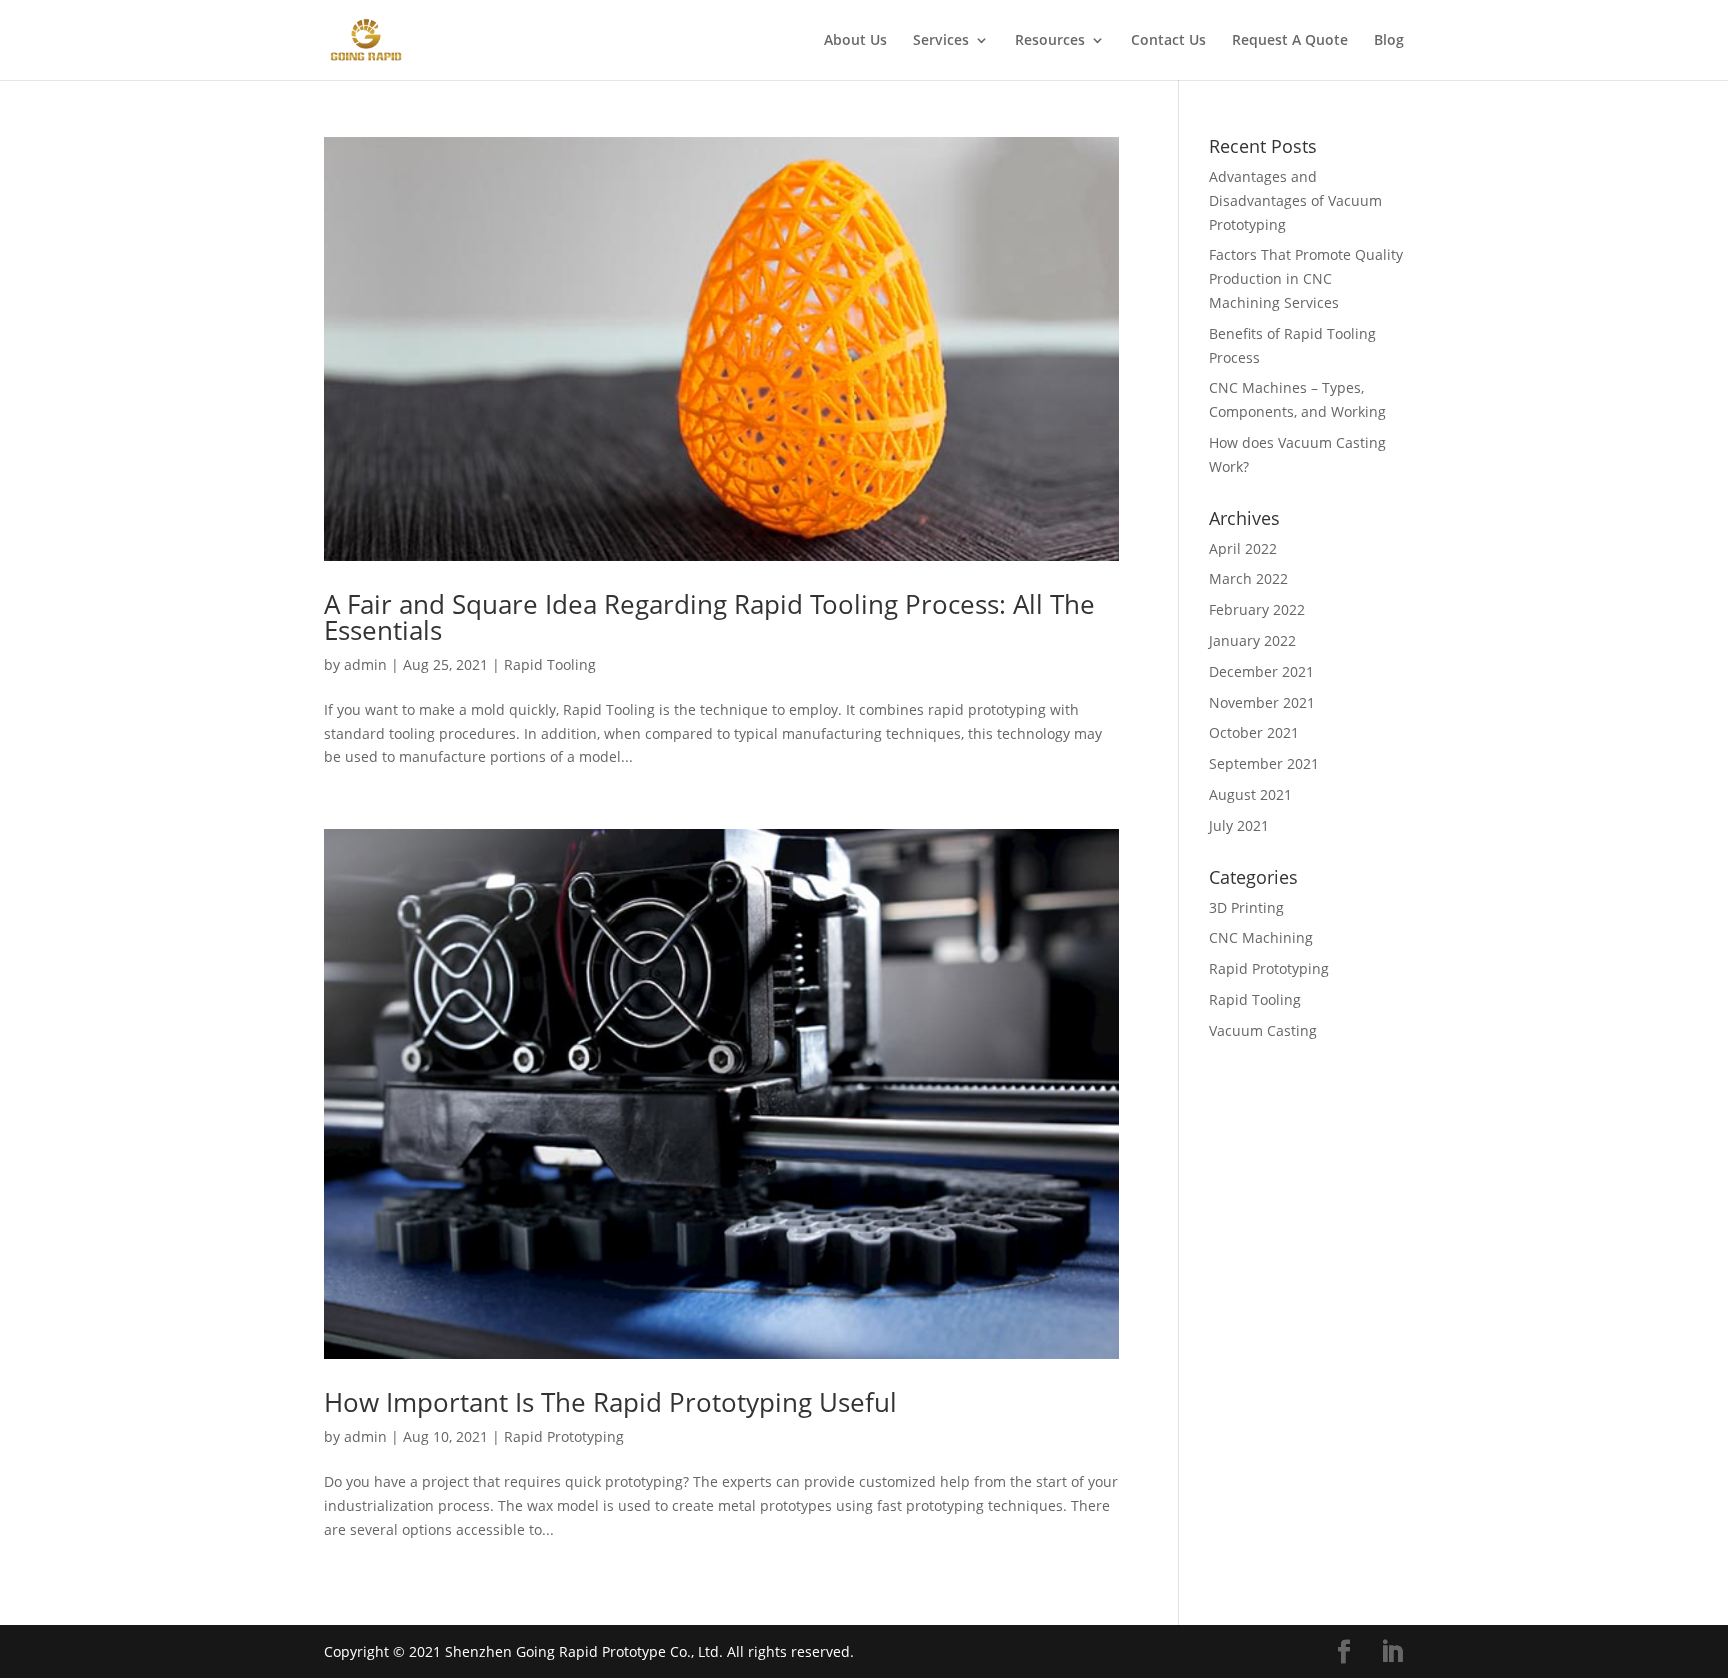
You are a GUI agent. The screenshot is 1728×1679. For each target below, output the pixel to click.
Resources (1050, 41)
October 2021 (1254, 732)
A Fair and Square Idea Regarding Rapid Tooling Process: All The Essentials (709, 617)
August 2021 (1250, 794)
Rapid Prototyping (564, 1436)
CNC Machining (1261, 937)
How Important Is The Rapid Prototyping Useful (610, 1402)
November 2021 (1262, 702)
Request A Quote (1290, 41)
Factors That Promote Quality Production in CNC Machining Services (1306, 278)
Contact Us (1168, 41)
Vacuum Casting (1263, 1030)
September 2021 (1264, 763)
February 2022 (1257, 609)
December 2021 (1261, 671)
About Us (855, 41)
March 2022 (1248, 578)
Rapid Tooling (550, 664)
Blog (1389, 41)
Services (941, 41)
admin (365, 664)
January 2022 (1252, 640)
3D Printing (1246, 907)
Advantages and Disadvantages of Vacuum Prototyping (1295, 200)
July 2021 (1239, 825)
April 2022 (1243, 548)
